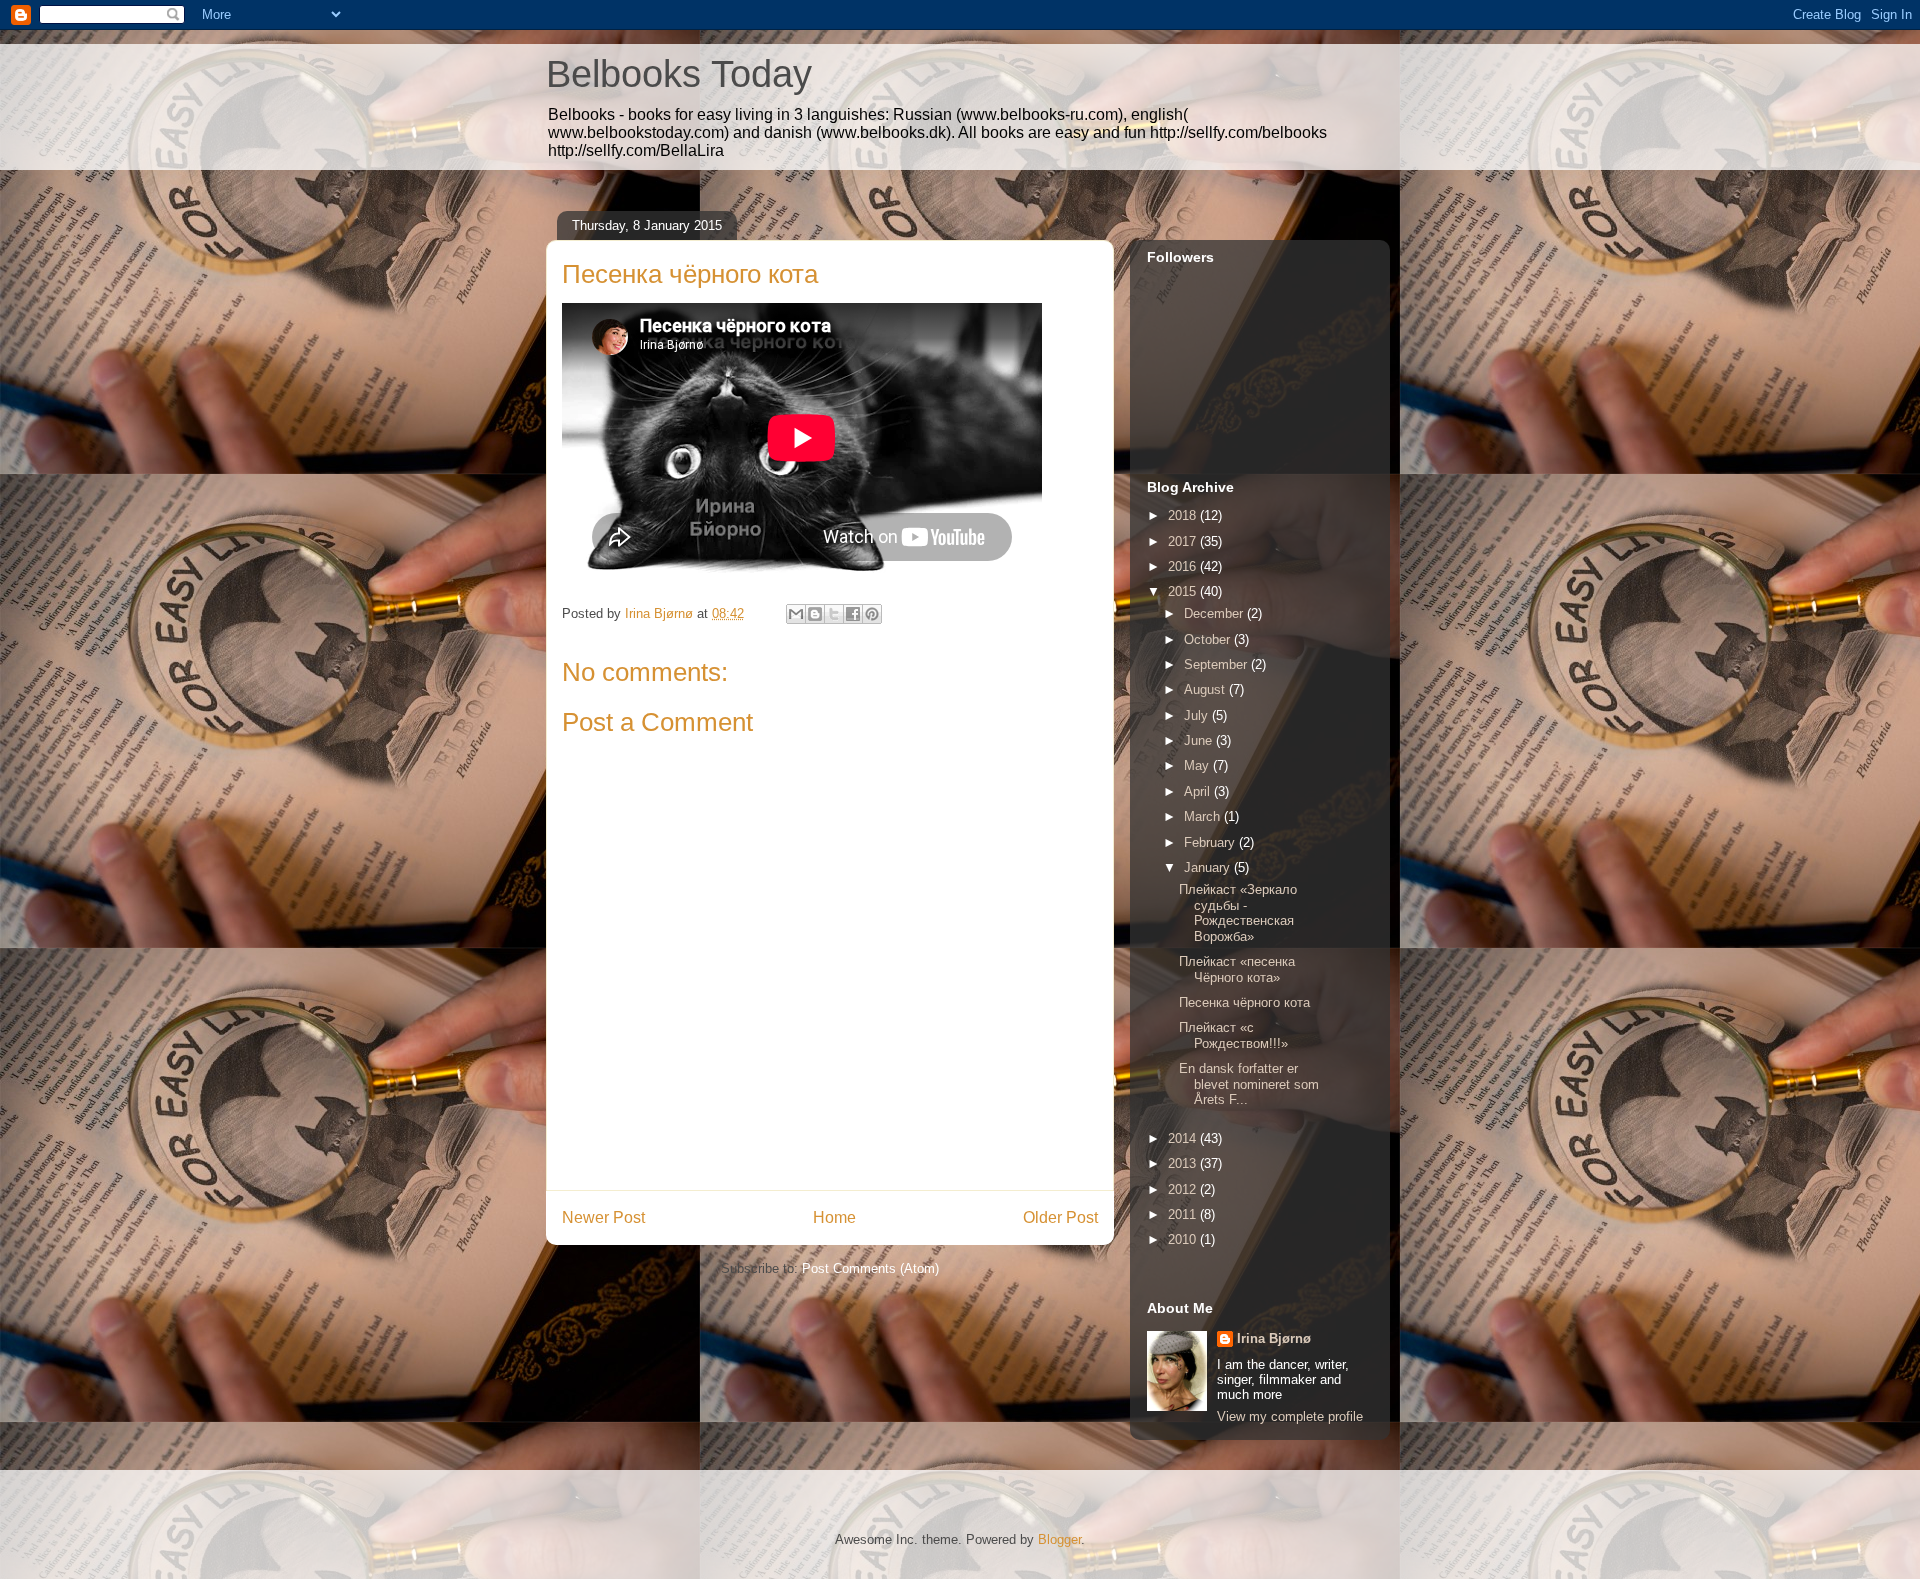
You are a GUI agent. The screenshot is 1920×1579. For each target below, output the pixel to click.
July (1198, 715)
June (1200, 740)
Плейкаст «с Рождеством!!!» (1233, 1035)
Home (834, 1217)
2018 (1184, 515)
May (1198, 765)
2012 (1184, 1189)
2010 (1184, 1239)
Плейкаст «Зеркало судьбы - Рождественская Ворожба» (1238, 913)
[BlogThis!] (815, 614)
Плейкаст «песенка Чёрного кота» (1237, 969)
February (1211, 842)
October (1209, 639)
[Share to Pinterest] (872, 614)
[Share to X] (834, 614)
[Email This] (796, 614)
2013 (1184, 1163)
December (1215, 613)
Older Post (1060, 1217)
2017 (1184, 541)
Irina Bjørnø (1274, 1338)
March (1204, 816)
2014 (1184, 1138)
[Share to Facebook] (853, 614)
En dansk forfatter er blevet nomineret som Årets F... (1249, 1084)
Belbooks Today (679, 74)
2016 (1184, 566)
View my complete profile (1290, 1416)
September (1217, 664)
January (1209, 867)
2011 (1184, 1214)
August (1206, 689)
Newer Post (603, 1217)
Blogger (1059, 1539)
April (1199, 791)
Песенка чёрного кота (1244, 1002)
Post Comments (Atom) (870, 1268)
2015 (1184, 591)
